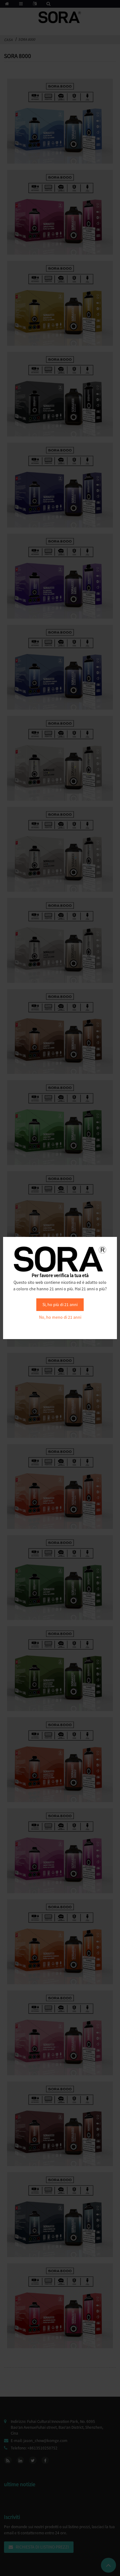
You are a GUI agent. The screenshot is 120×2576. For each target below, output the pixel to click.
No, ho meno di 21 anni (60, 1317)
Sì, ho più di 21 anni (60, 1305)
